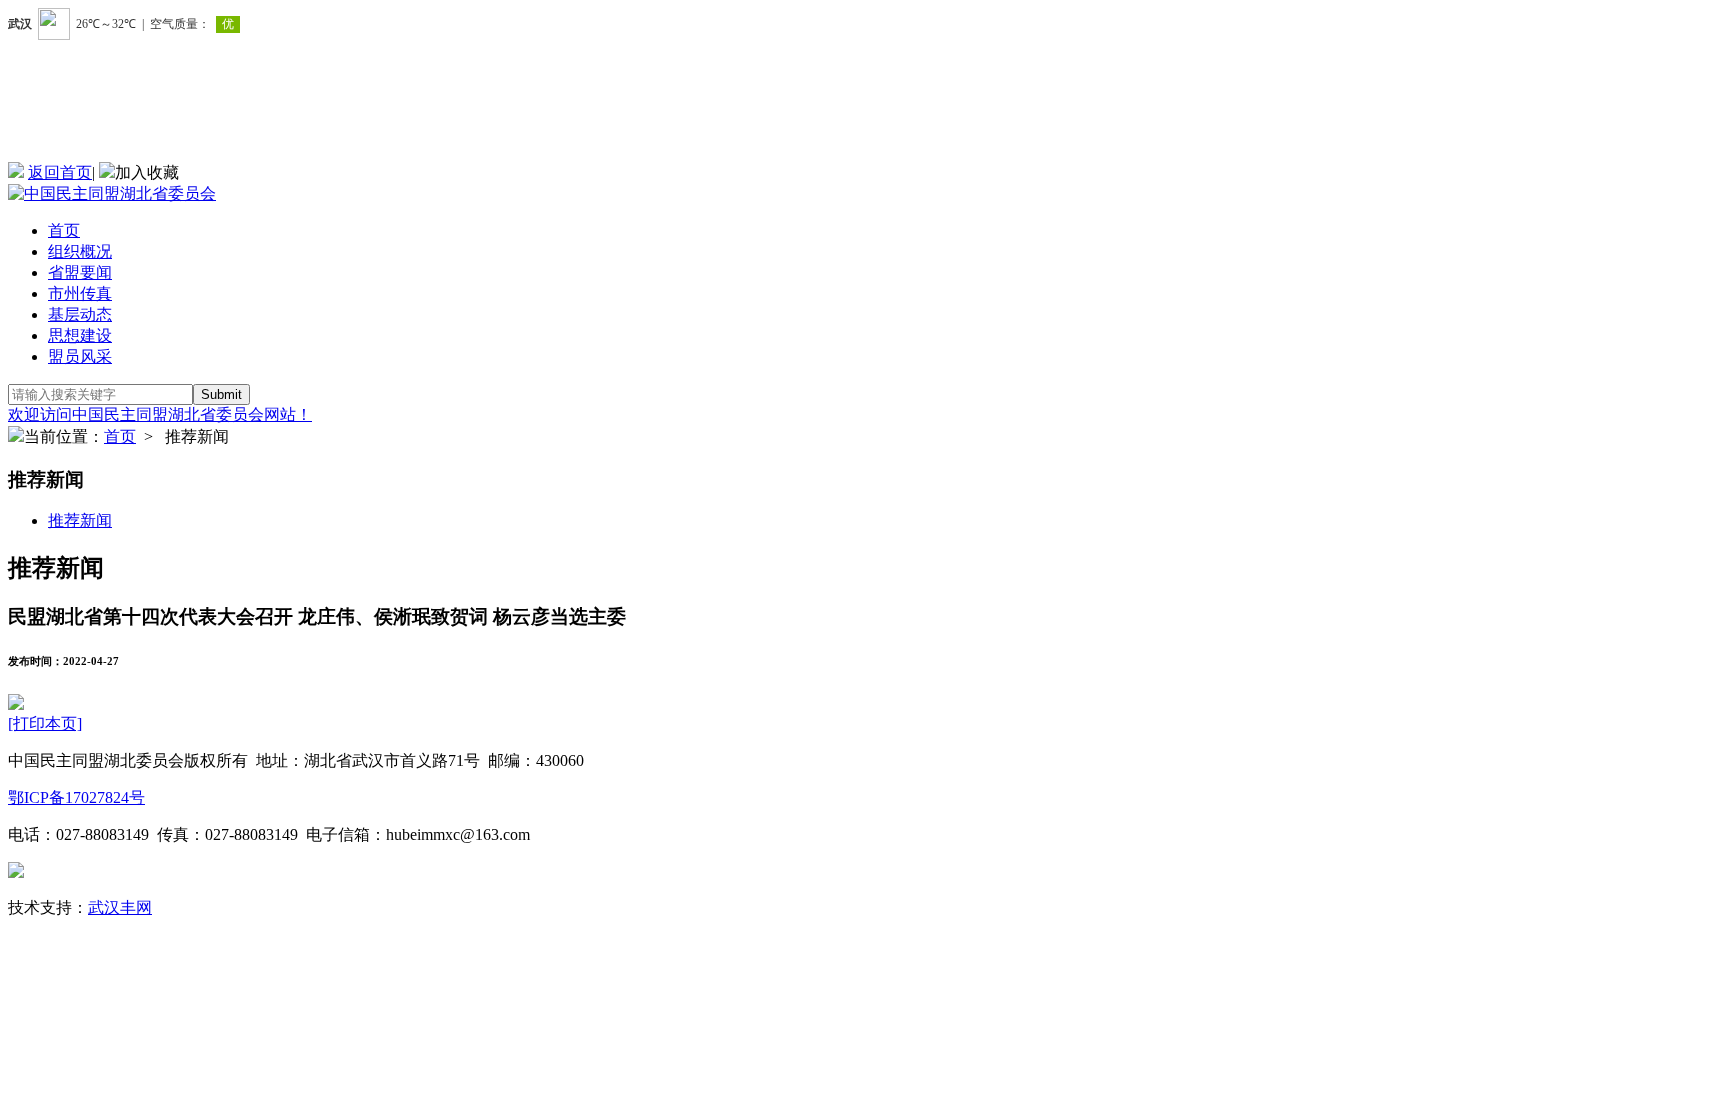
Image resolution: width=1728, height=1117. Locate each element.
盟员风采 (80, 356)
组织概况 (80, 251)
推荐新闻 (80, 520)
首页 (64, 230)
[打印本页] (45, 723)
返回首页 (60, 172)
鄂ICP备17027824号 (76, 797)
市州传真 (80, 293)
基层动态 (80, 314)
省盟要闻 (80, 272)
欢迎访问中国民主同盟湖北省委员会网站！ (160, 414)
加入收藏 (147, 172)
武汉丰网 (120, 907)
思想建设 (80, 335)
